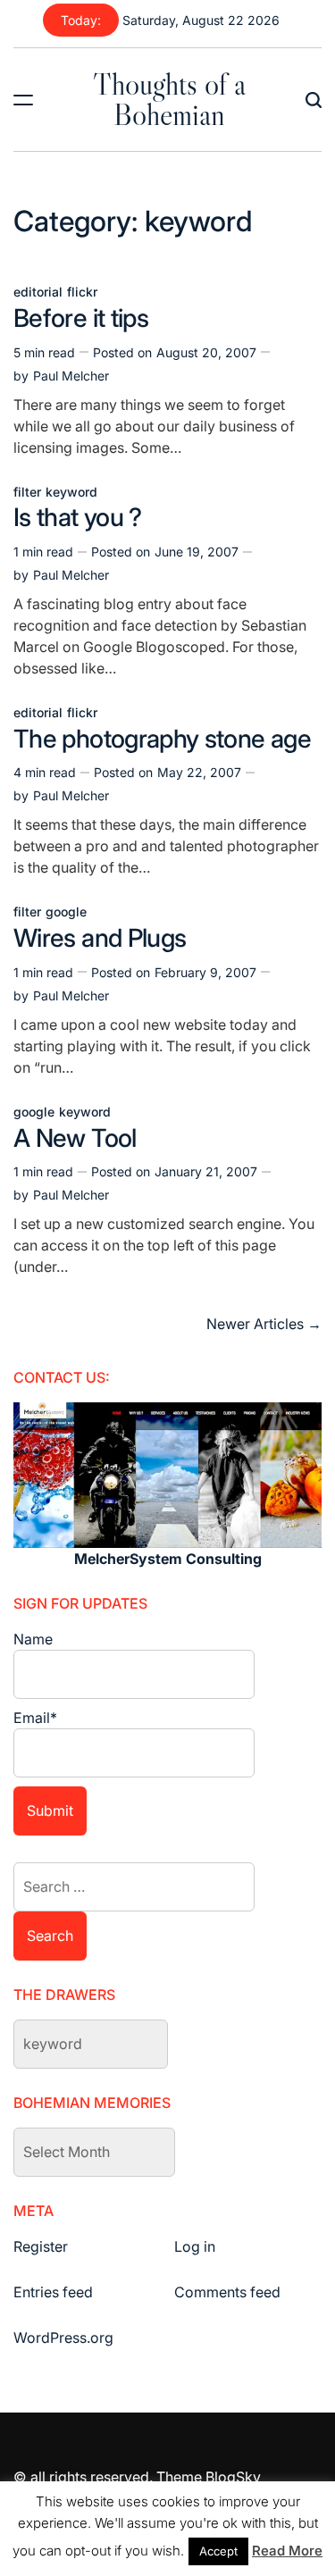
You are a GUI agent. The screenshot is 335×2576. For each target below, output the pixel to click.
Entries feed (53, 2292)
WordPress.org (63, 2338)
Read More (287, 2551)
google (66, 912)
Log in (195, 2246)
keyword (71, 492)
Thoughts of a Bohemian (169, 99)
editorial (38, 292)
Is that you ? (78, 517)
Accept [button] (218, 2551)
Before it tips (81, 318)
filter (27, 492)
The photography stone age (162, 739)
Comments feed (227, 2292)
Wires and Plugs (100, 938)
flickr (82, 292)
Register (41, 2246)
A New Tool (75, 1138)
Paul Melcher (71, 376)
